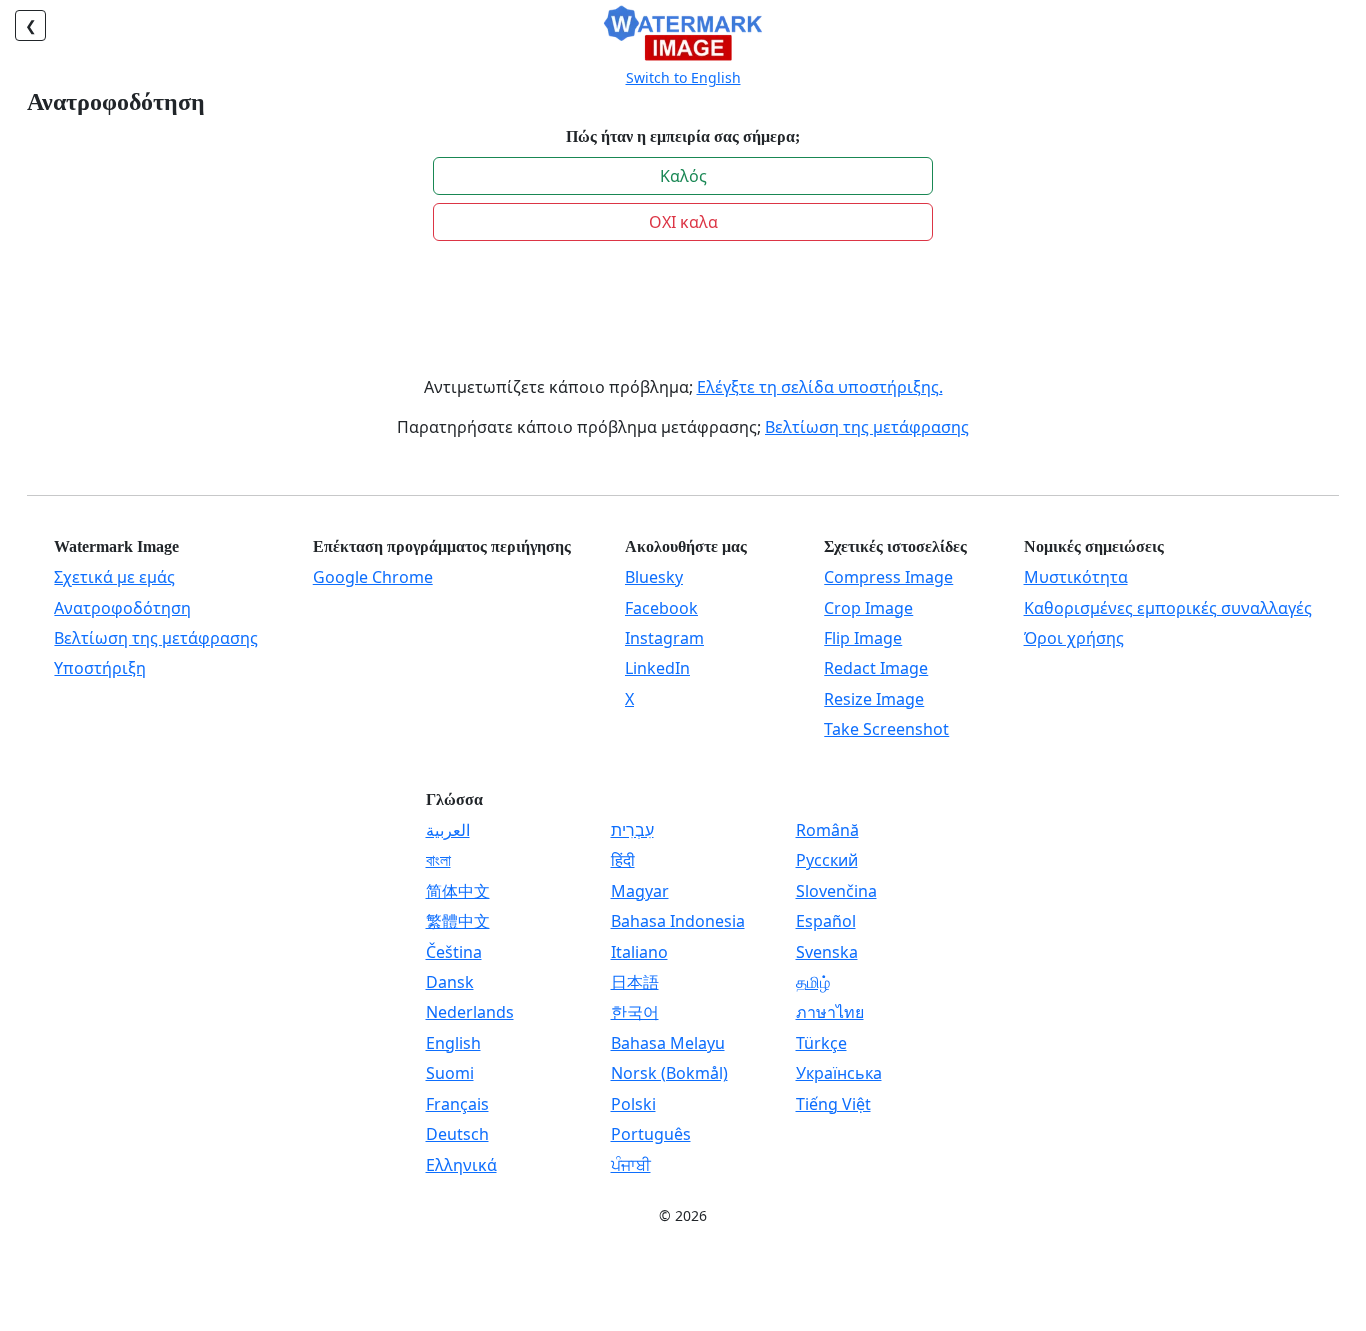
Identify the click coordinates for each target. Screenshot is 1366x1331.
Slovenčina (836, 891)
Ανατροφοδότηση (122, 608)
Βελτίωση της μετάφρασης (867, 427)
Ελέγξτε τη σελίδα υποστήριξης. (820, 387)
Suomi (450, 1073)
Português (651, 1134)
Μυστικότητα (1076, 577)
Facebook (661, 608)
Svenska (827, 952)
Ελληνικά (461, 1165)
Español (826, 921)
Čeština (454, 952)
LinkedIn (657, 668)
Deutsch (457, 1134)
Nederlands (470, 1012)
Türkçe (821, 1043)
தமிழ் (813, 982)
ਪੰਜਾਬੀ (631, 1165)
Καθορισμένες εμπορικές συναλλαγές (1168, 608)
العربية (448, 830)
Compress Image (888, 577)
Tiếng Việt (833, 1104)
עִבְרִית (632, 830)
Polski (633, 1104)
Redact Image (876, 668)
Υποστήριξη (100, 668)
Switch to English (683, 77)
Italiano (639, 952)
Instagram (664, 638)
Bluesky (654, 577)
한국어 (635, 1012)
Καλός (683, 176)
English (453, 1043)
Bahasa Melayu (668, 1043)
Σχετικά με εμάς (114, 577)
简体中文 (458, 891)
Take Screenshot (886, 729)
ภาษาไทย (830, 1012)
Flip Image (863, 638)
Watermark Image (116, 546)
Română (827, 830)
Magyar (640, 891)
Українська (839, 1073)
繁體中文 (458, 921)
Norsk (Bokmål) (669, 1073)
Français (457, 1104)
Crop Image (868, 608)
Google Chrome (373, 577)
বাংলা (438, 860)
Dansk (450, 982)
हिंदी (623, 860)
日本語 (635, 982)
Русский (827, 860)
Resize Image (874, 699)
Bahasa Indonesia (678, 921)
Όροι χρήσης (1074, 638)
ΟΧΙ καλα (683, 222)
